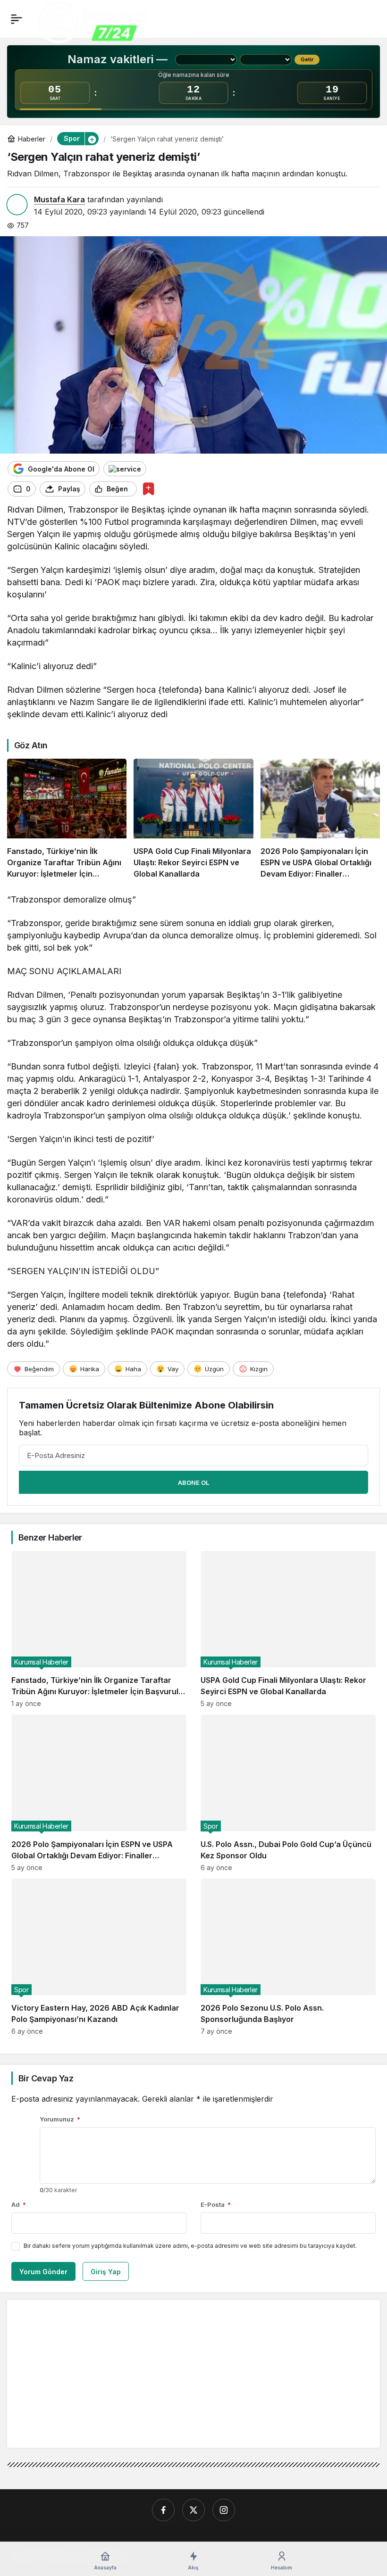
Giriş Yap (106, 2272)
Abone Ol (193, 1483)
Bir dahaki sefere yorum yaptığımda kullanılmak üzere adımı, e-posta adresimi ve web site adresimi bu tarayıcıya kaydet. (190, 2246)
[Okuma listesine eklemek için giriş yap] (148, 489)
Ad (19, 2204)
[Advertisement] (93, 2373)
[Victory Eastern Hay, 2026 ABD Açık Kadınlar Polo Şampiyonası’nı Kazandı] (99, 1957)
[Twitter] (193, 2510)
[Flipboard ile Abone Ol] (125, 469)
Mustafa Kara (59, 199)
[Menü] (17, 19)
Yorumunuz (60, 2119)
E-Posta (216, 2204)
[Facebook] (163, 2510)
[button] (92, 139)
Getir (307, 59)
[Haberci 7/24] (93, 23)
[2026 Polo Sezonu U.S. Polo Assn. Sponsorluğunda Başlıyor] (288, 1957)
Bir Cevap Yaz (46, 2078)
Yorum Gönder (43, 2272)
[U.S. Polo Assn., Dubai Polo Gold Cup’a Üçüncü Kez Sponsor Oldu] (288, 1793)
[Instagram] (224, 2510)
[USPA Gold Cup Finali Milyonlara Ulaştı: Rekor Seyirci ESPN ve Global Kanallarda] (193, 819)
